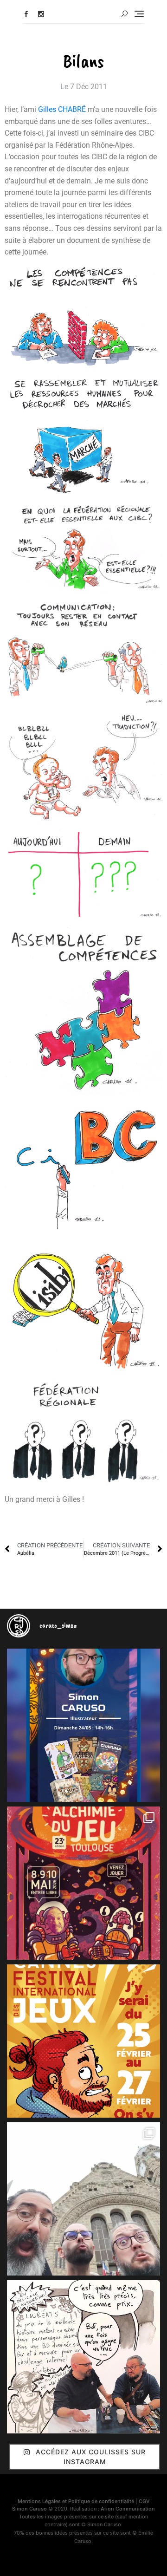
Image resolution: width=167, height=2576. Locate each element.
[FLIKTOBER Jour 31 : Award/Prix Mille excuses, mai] (83, 2357)
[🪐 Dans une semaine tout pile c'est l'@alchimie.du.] (83, 1883)
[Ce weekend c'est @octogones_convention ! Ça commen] (83, 1725)
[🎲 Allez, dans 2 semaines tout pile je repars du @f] (83, 2041)
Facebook (26, 14)
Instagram (41, 14)
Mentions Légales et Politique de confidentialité (76, 2501)
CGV (144, 2501)
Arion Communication (128, 2509)
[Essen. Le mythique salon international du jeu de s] (83, 2199)
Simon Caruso (29, 2509)
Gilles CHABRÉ (62, 109)
